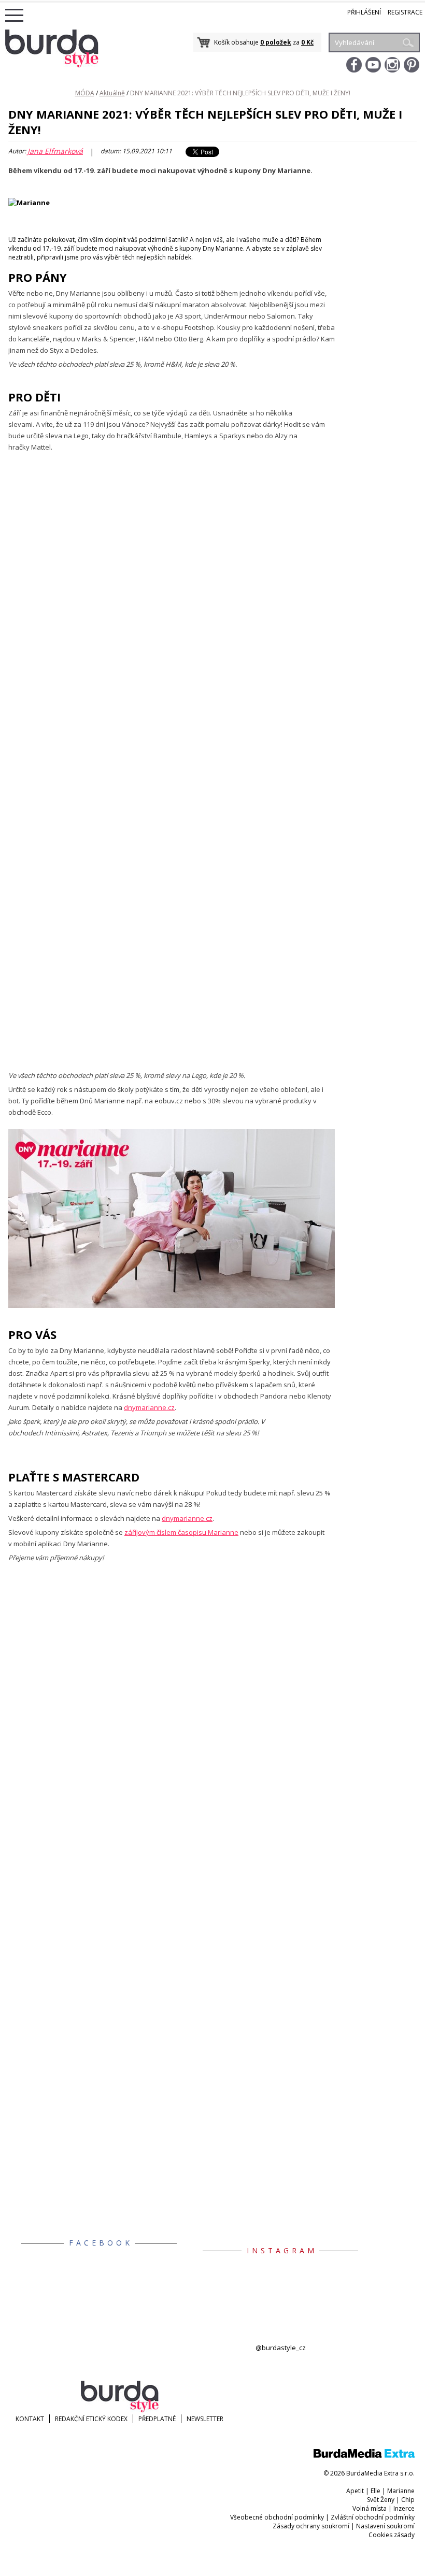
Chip (408, 2500)
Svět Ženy (381, 2500)
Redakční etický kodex (91, 2419)
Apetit (355, 2491)
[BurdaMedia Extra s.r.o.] (364, 2456)
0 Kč (307, 42)
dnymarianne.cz (149, 1407)
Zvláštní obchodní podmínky (373, 2517)
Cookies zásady (392, 2535)
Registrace (405, 12)
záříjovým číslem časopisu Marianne (181, 1532)
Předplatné (157, 2419)
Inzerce (404, 2508)
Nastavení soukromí (385, 2526)
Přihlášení (364, 12)
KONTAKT (30, 2419)
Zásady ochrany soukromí (311, 2526)
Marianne (401, 2491)
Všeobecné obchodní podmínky (277, 2517)
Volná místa (370, 2508)
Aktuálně (112, 93)
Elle (376, 2491)
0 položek (276, 42)
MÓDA (85, 93)
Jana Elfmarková (55, 151)
